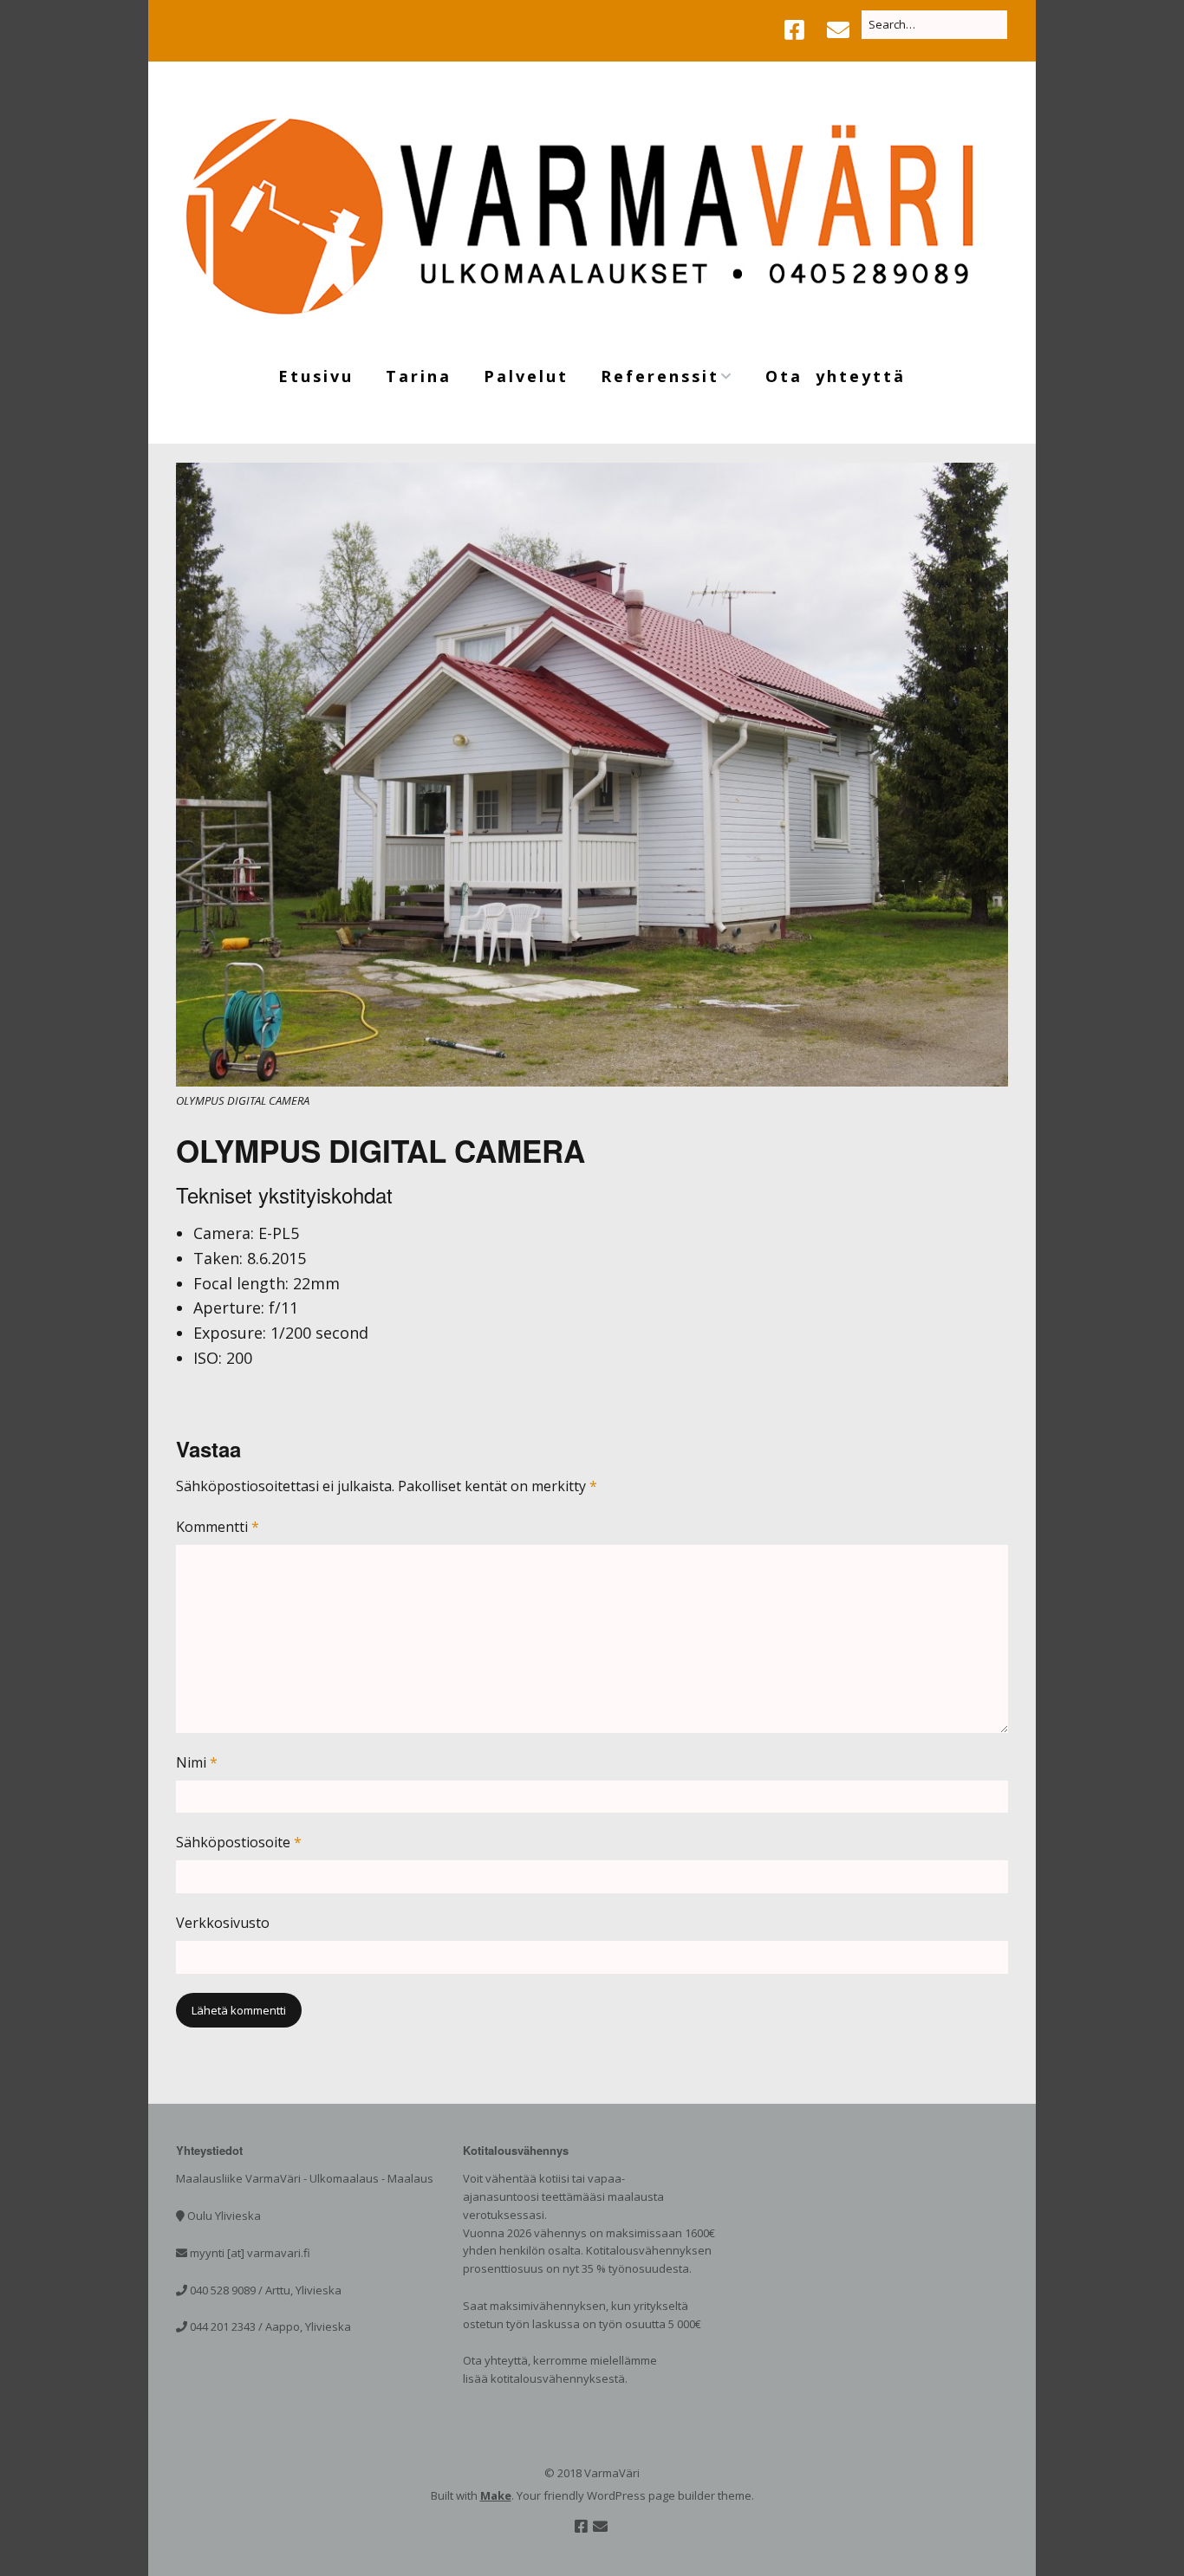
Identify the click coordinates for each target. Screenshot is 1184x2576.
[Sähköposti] (839, 30)
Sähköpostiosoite (239, 1842)
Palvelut (526, 376)
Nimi (197, 1762)
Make (496, 2495)
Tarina (419, 376)
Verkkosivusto (223, 1923)
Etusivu (316, 376)
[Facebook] (799, 30)
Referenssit (660, 376)
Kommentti (218, 1527)
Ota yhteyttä (836, 376)
